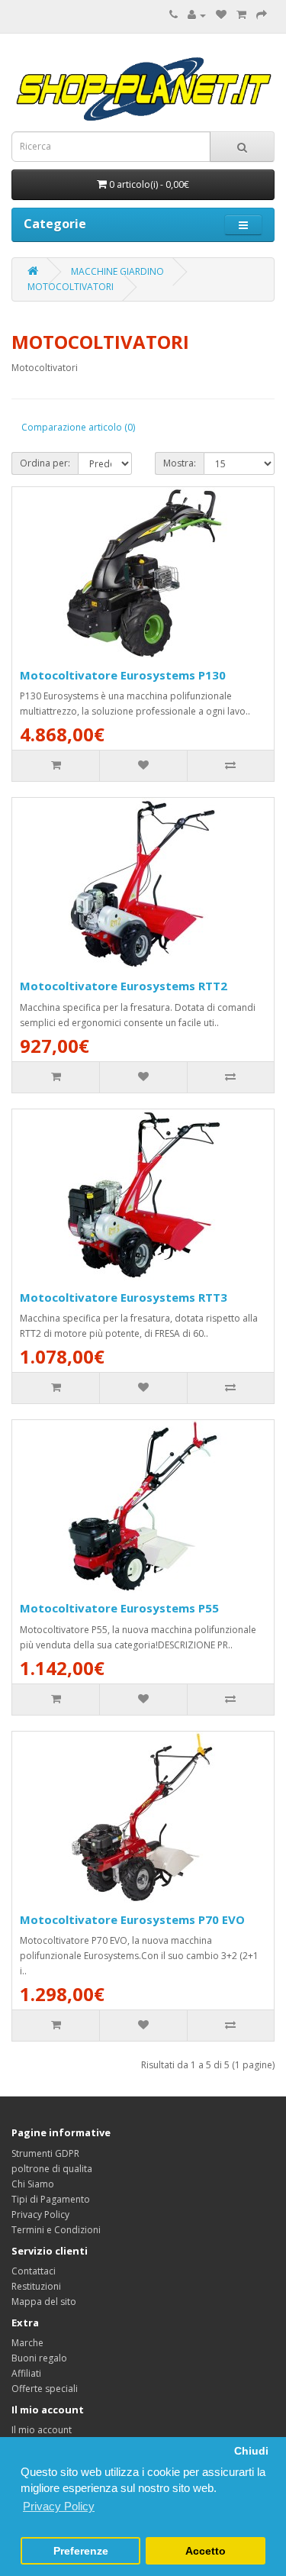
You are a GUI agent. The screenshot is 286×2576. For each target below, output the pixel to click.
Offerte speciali (45, 2389)
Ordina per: (45, 463)
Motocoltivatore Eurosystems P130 (123, 675)
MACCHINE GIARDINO (117, 271)
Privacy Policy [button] (59, 2506)
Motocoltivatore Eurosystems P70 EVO (132, 1919)
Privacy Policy (40, 2214)
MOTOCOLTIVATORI (71, 287)
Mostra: (180, 463)
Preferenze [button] (81, 2551)
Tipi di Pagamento (51, 2199)
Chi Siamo (33, 2184)
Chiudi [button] (251, 2451)
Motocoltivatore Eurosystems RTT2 (124, 986)
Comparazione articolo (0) (78, 427)
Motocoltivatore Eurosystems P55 (119, 1608)
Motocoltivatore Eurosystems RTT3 (124, 1297)
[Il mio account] (197, 15)
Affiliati (26, 2373)
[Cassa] (262, 15)
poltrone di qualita (52, 2169)
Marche (27, 2343)
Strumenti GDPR (45, 2153)
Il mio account (42, 2430)
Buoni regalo (39, 2358)
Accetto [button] (206, 2551)
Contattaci (34, 2271)
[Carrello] (241, 15)
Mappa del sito (44, 2302)
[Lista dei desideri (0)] (221, 15)
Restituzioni (36, 2286)
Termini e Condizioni (56, 2230)
